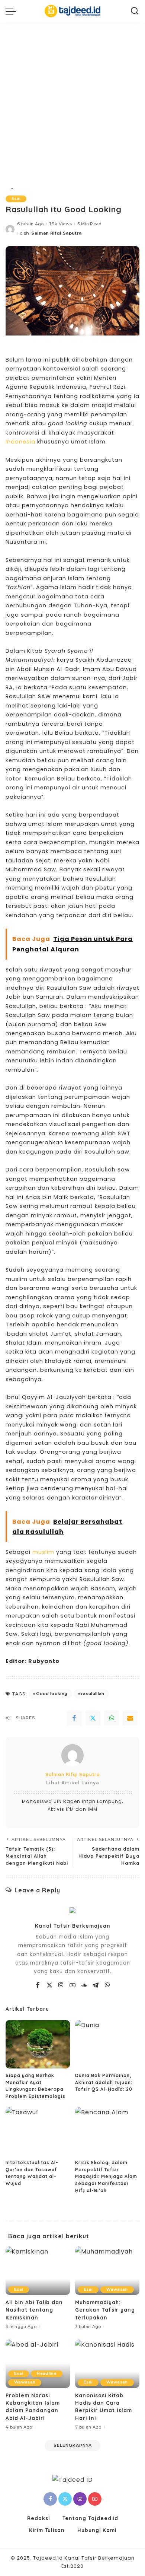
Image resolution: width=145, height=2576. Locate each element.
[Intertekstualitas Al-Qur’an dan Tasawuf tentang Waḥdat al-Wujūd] (38, 2131)
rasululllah (93, 1694)
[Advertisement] (72, 99)
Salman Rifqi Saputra (56, 233)
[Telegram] (96, 1985)
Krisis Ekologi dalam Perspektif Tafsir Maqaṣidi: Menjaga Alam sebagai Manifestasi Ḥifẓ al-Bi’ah (106, 2176)
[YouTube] (73, 1985)
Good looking (52, 1694)
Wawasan (117, 2289)
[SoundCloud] (84, 1985)
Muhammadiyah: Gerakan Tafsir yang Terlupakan (105, 2310)
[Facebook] (74, 1718)
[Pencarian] (135, 11)
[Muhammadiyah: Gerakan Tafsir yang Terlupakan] (107, 2271)
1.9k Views (61, 224)
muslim (43, 1552)
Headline (47, 2374)
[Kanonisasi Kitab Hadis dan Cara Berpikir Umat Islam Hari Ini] (107, 2364)
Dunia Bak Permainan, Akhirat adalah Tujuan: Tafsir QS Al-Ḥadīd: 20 (104, 2082)
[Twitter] (93, 1718)
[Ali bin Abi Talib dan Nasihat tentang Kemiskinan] (38, 2271)
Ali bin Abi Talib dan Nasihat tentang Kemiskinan (34, 2310)
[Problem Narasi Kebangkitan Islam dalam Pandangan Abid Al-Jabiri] (38, 2364)
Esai (16, 199)
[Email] (130, 1718)
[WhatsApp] (112, 1718)
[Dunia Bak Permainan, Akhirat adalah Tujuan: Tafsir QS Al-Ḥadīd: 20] (107, 2044)
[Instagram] (61, 1985)
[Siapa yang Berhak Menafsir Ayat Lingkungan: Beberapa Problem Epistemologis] (38, 2044)
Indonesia (20, 442)
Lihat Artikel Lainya (73, 1783)
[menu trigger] (13, 11)
